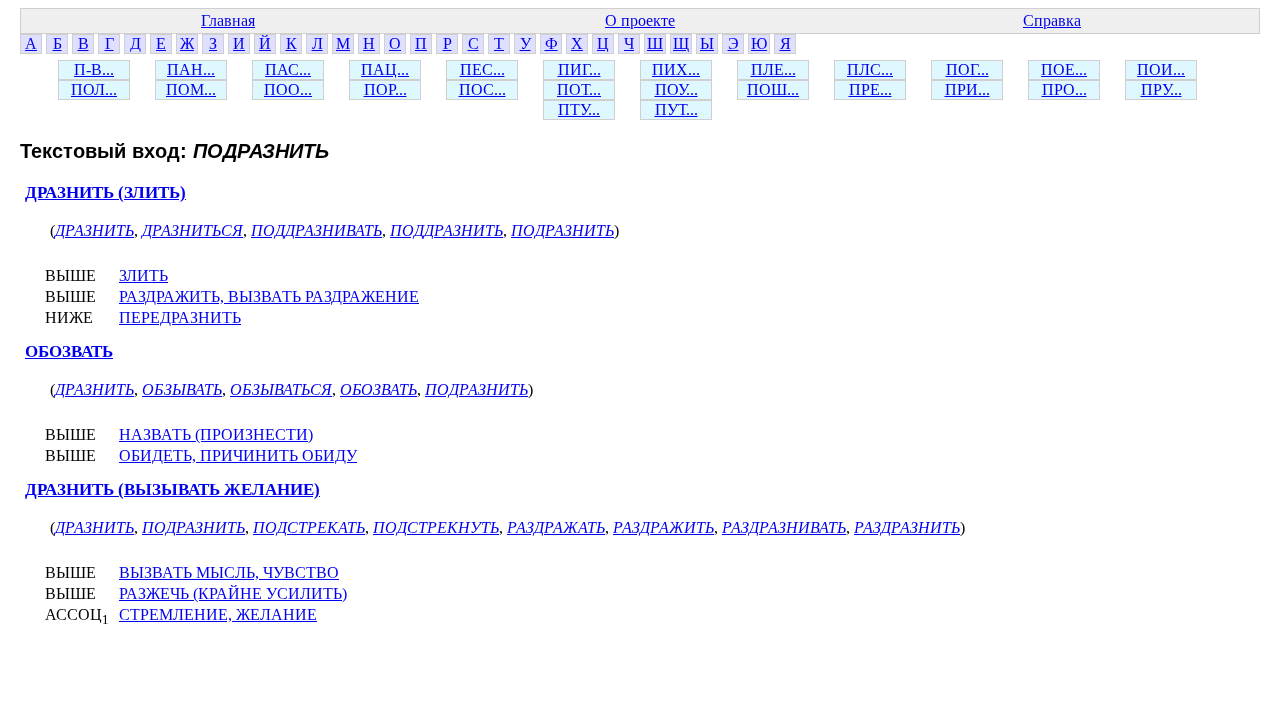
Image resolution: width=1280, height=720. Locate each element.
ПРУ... (1161, 89)
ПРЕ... (870, 89)
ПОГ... (967, 69)
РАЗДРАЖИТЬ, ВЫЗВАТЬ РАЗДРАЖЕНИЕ (269, 296)
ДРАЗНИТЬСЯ (192, 230)
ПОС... (482, 89)
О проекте (640, 20)
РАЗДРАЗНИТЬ (907, 527)
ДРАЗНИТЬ (94, 230)
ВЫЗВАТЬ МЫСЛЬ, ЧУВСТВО (229, 572)
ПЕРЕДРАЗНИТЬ (180, 317)
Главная (228, 20)
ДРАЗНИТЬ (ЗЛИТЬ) (105, 192)
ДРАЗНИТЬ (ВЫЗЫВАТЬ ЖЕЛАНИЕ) (172, 489)
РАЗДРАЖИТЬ (663, 527)
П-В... (94, 69)
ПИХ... (676, 69)
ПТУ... (579, 109)
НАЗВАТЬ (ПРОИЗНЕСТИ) (216, 434)
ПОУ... (676, 89)
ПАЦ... (385, 69)
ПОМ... (191, 89)
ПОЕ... (1064, 69)
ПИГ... (579, 69)
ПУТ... (676, 109)
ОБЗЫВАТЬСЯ (281, 389)
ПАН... (191, 69)
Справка (1052, 20)
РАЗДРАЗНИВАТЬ (784, 527)
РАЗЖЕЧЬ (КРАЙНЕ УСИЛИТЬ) (233, 593)
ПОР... (385, 89)
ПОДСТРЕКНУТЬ (436, 527)
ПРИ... (967, 89)
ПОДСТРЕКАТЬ (309, 527)
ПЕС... (482, 69)
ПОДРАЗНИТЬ (562, 230)
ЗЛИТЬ (143, 275)
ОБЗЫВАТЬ (182, 389)
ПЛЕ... (773, 69)
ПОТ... (579, 89)
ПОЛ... (94, 89)
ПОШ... (773, 89)
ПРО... (1064, 89)
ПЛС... (870, 69)
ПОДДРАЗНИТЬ (446, 230)
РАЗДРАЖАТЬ (556, 527)
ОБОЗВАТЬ (69, 351)
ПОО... (288, 89)
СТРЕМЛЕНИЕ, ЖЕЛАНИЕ (218, 614)
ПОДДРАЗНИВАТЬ (316, 230)
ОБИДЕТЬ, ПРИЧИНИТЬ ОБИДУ (238, 455)
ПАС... (288, 69)
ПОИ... (1161, 69)
